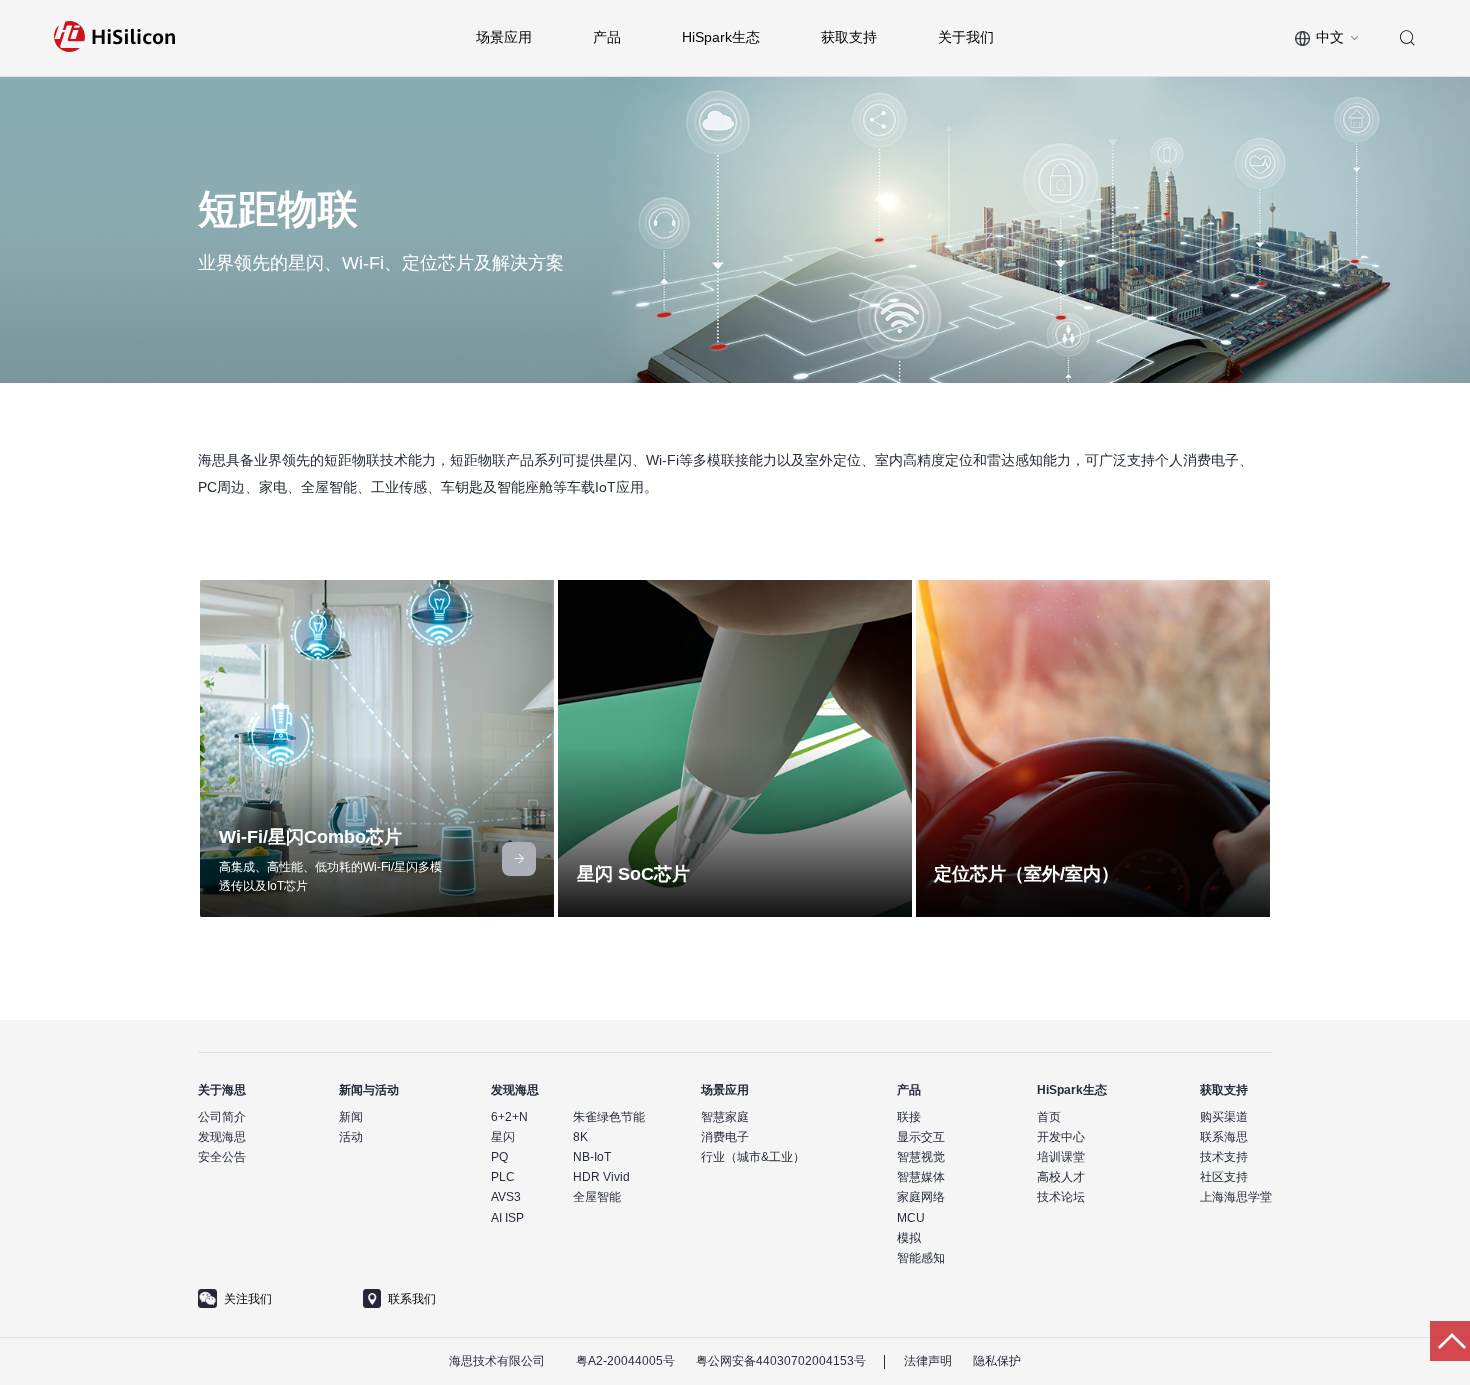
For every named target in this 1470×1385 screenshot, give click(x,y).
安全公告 (222, 1157)
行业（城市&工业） (753, 1157)
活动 (351, 1137)
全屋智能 (597, 1197)
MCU (911, 1218)
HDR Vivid (601, 1177)
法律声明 (928, 1361)
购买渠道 (1224, 1117)
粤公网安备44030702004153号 (781, 1361)
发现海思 (222, 1137)
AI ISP (507, 1218)
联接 (909, 1117)
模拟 (909, 1238)
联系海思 (1224, 1137)
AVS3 (506, 1197)
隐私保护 (997, 1361)
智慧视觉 (921, 1157)
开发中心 (1061, 1137)
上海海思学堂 (1236, 1197)
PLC (503, 1177)
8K (580, 1137)
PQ (499, 1157)
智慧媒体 (921, 1177)
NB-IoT (592, 1157)
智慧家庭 (725, 1117)
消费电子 (725, 1137)
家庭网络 (921, 1197)
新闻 (351, 1117)
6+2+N (509, 1117)
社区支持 (1224, 1177)
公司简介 (222, 1117)
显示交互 (921, 1137)
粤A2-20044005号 (625, 1361)
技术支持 (1224, 1157)
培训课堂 (1061, 1157)
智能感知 (921, 1258)
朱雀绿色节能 (609, 1117)
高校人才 (1061, 1177)
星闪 (503, 1137)
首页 (1049, 1117)
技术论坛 (1061, 1197)
